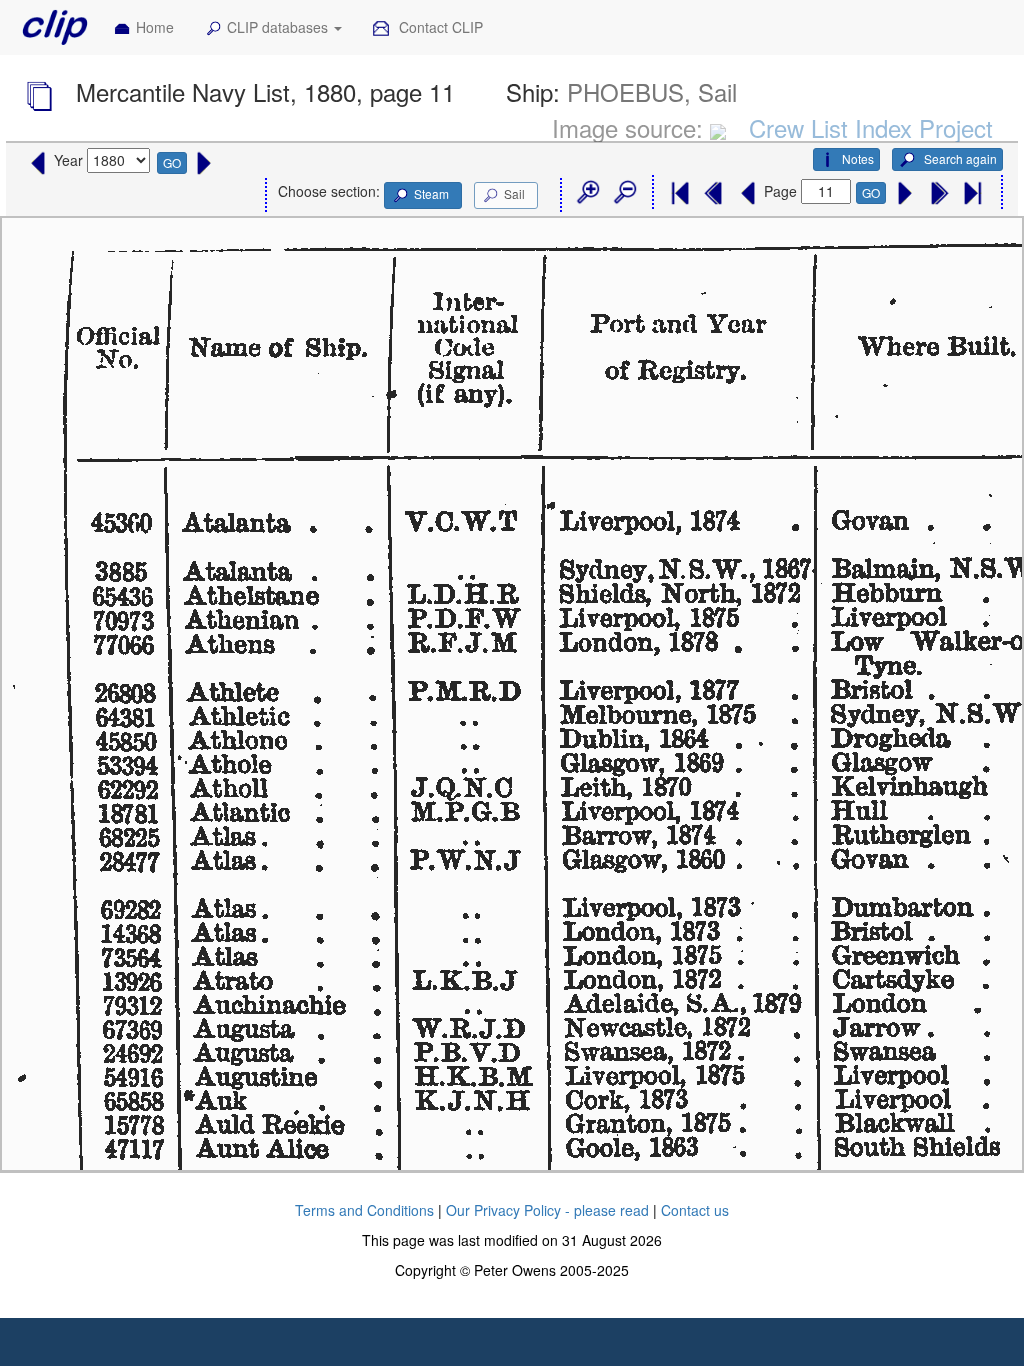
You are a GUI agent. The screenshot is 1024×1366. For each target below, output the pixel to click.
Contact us (695, 1210)
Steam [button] (431, 193)
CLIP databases (279, 27)
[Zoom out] (624, 193)
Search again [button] (959, 158)
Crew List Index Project (871, 127)
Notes (858, 158)
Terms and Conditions (364, 1210)
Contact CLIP (439, 27)
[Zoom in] (587, 193)
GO (172, 162)
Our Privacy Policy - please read (547, 1210)
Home (155, 27)
